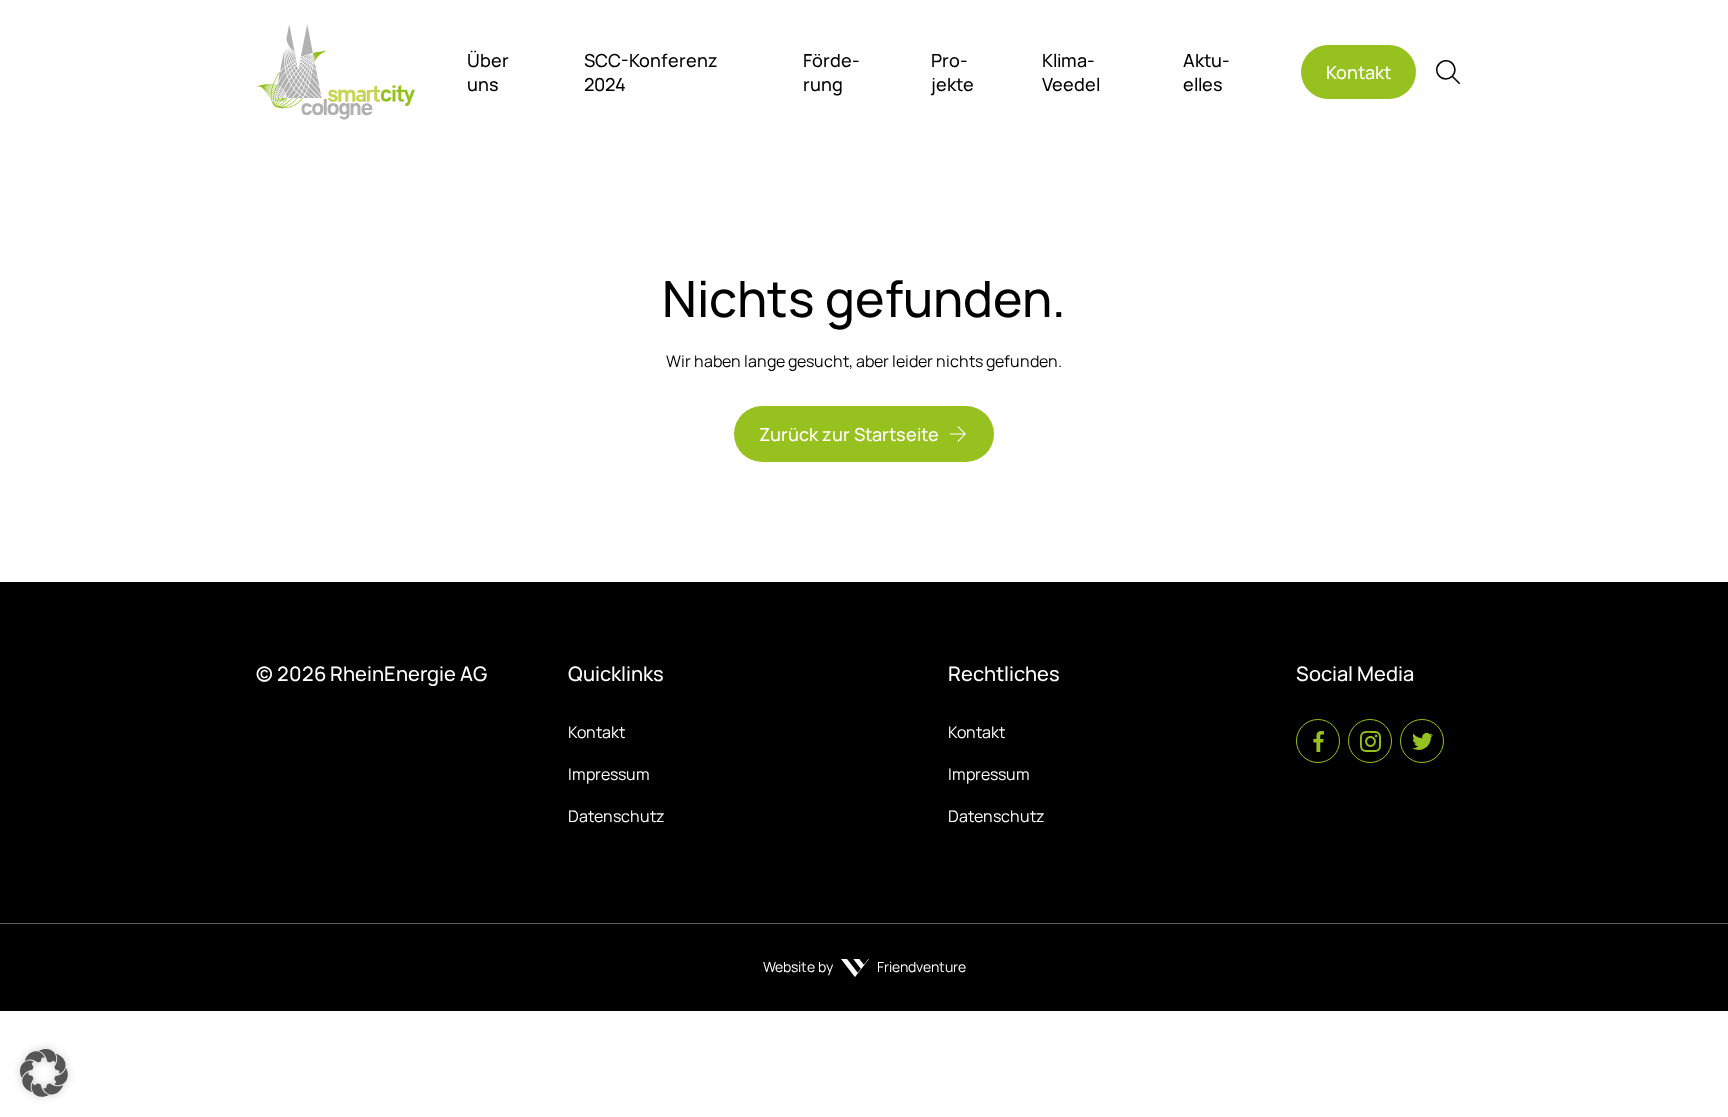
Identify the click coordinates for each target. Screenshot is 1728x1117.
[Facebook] (1318, 741)
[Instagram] (1370, 741)
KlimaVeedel (1071, 72)
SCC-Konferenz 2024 (651, 72)
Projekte (952, 72)
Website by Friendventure (864, 966)
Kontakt (596, 732)
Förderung (831, 72)
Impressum (609, 774)
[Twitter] (1422, 741)
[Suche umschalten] (1448, 72)
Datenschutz (616, 816)
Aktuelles (1206, 72)
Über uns (488, 72)
